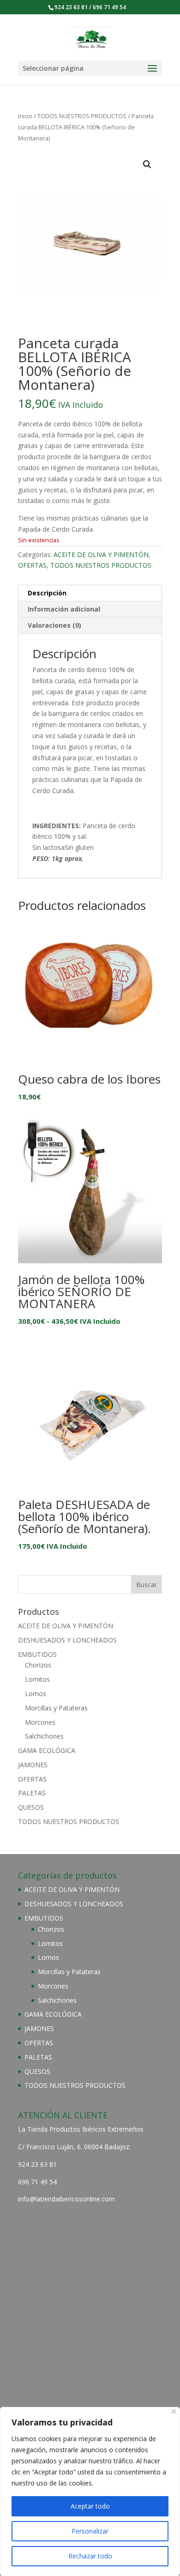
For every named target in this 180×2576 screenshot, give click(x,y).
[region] (90, 2491)
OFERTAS (32, 565)
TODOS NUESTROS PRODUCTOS (82, 116)
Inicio (25, 116)
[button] (147, 164)
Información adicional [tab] (64, 609)
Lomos (36, 1694)
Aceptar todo (90, 2506)
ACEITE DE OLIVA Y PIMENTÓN (101, 555)
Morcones (40, 1722)
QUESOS (31, 1807)
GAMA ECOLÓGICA (47, 1750)
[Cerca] (174, 2411)
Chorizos (38, 1665)
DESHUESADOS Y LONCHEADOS (67, 1640)
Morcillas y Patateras (56, 1708)
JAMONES (33, 1765)
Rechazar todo (90, 2556)
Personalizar (90, 2531)
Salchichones (44, 1736)
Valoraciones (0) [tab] (54, 625)
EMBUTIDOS (37, 1654)
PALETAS (32, 1793)
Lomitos (37, 1679)
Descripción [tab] (47, 593)
